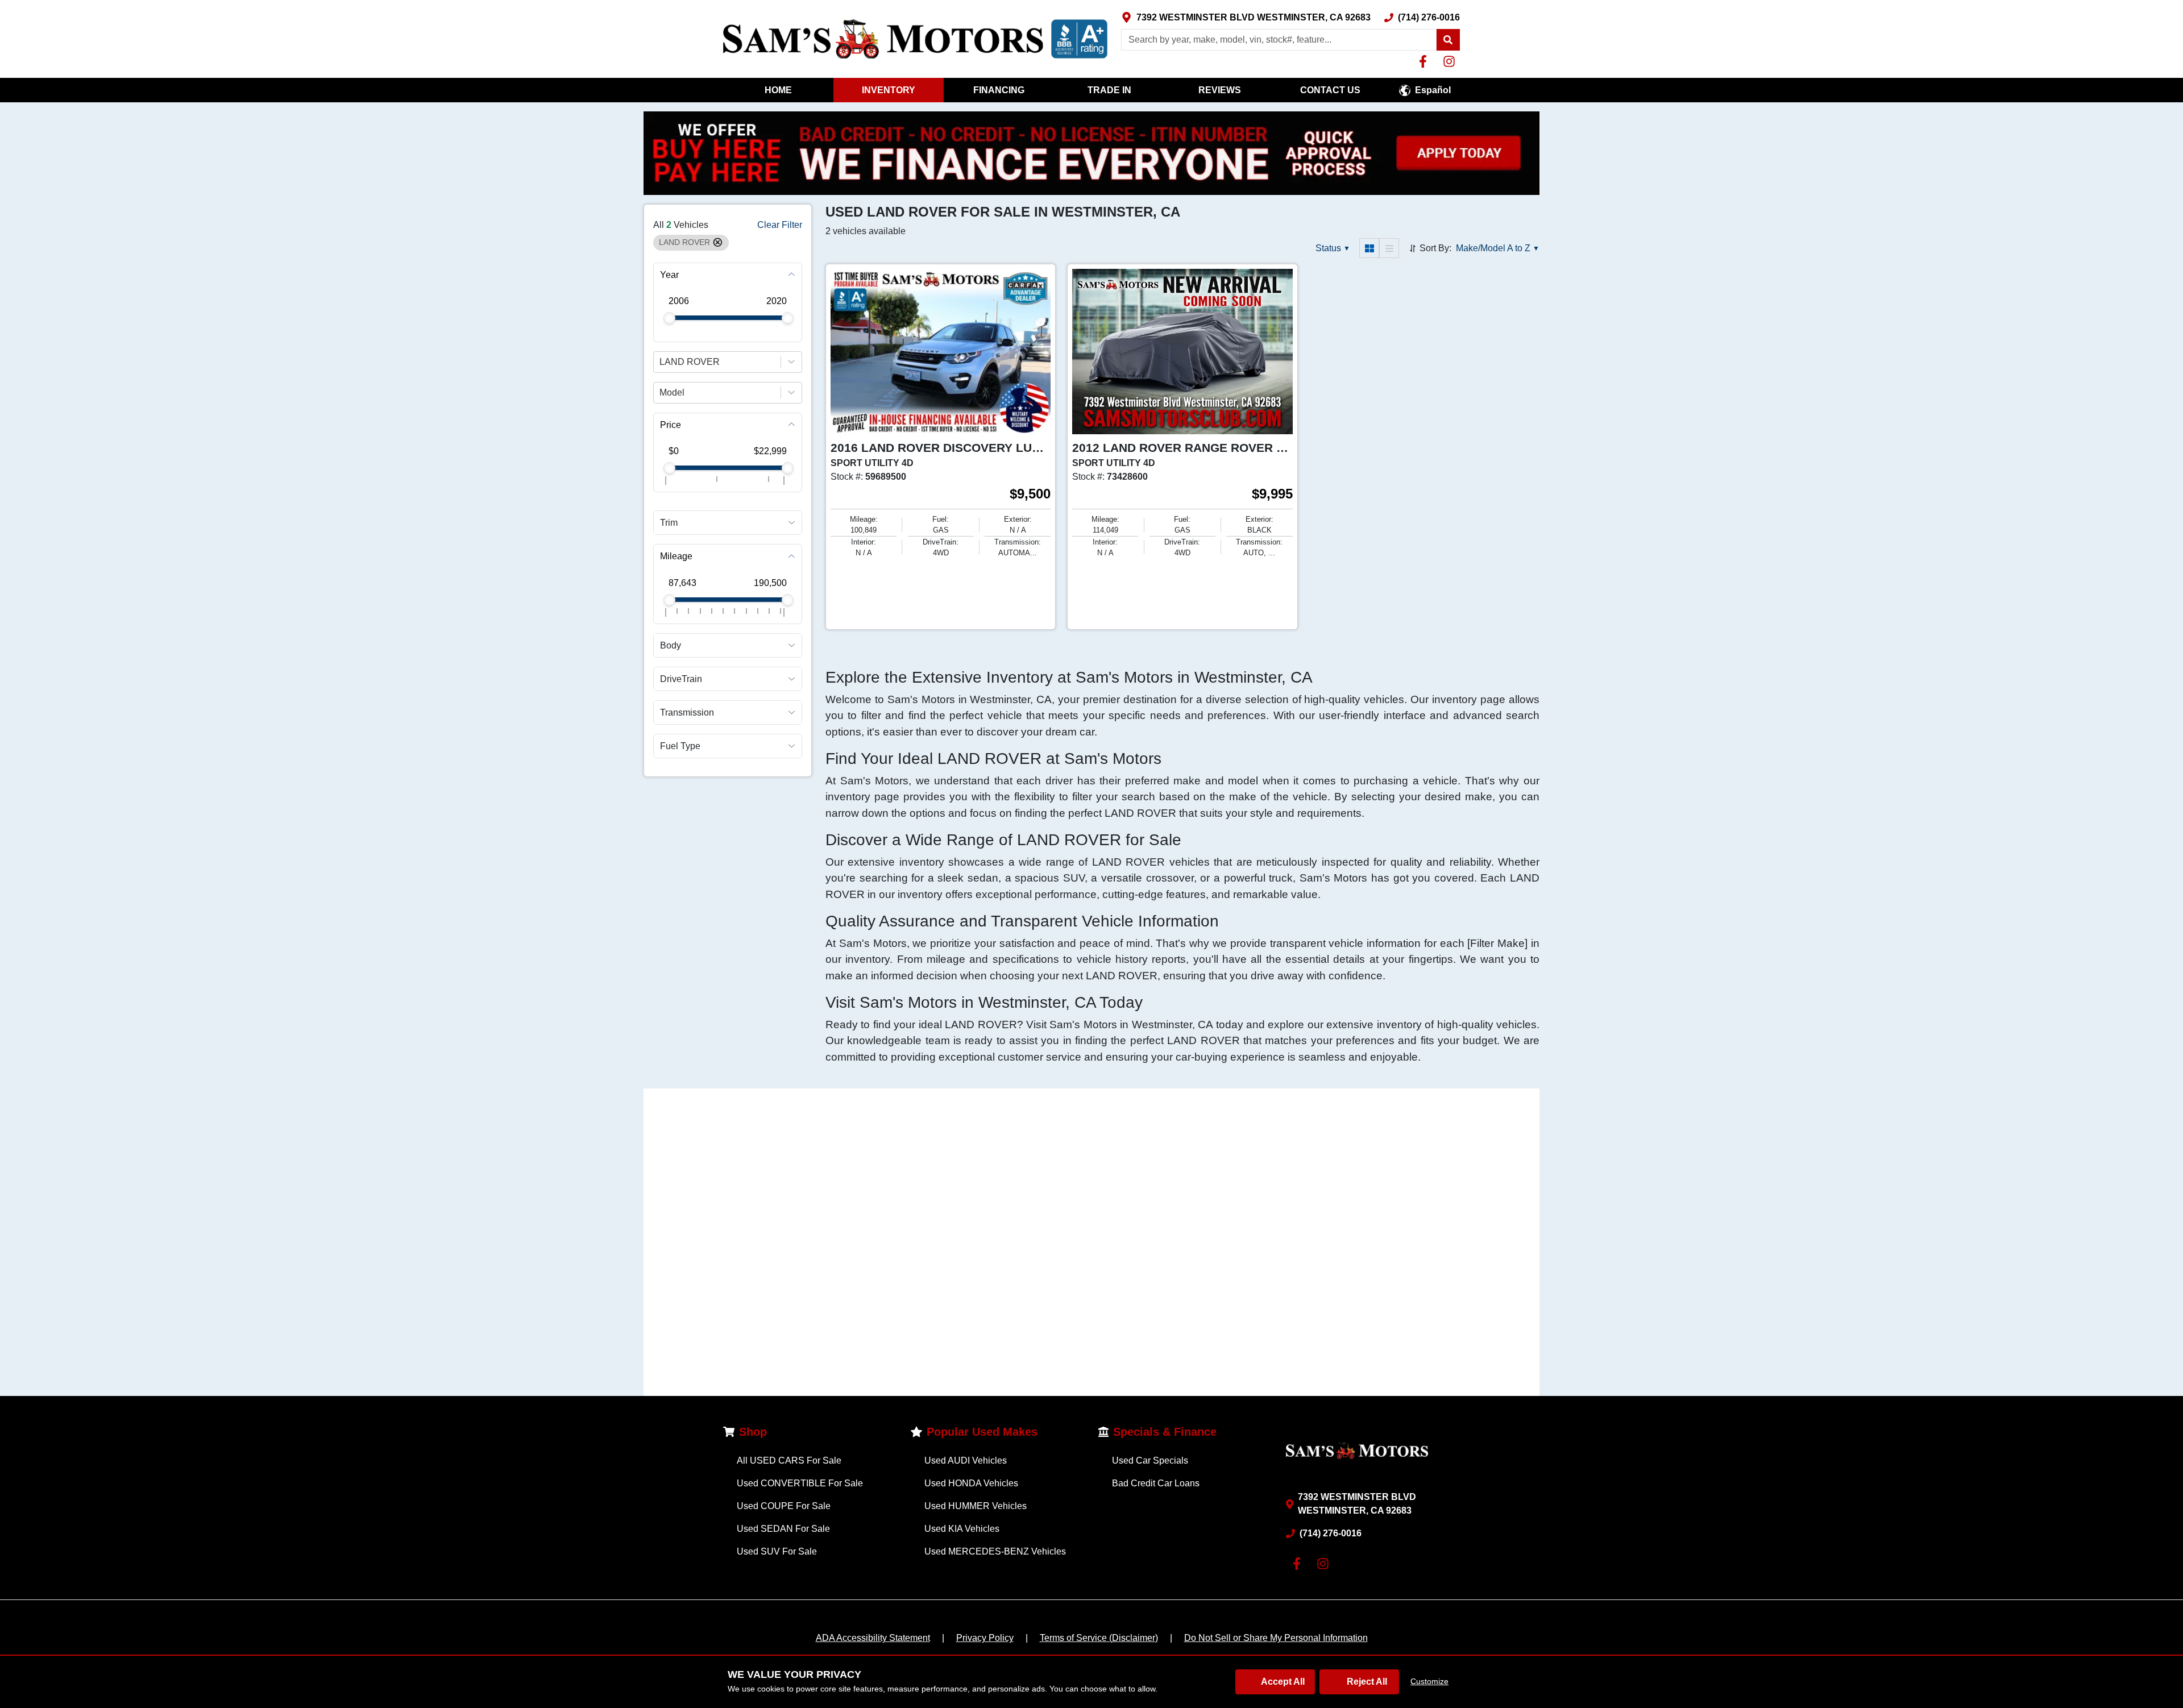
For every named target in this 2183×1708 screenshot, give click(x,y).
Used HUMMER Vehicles (976, 1506)
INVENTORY (889, 90)
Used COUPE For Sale (784, 1506)
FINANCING (999, 90)
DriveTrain (681, 678)
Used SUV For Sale (777, 1551)
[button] (1448, 40)
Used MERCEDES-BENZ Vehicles (995, 1551)
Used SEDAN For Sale (783, 1529)
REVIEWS (1220, 90)
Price (671, 424)
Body (671, 645)
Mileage (676, 556)
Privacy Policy (985, 1638)
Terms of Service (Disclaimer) (1099, 1638)
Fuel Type (680, 745)
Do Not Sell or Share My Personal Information (1276, 1638)
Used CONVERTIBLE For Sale (800, 1483)
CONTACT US (1330, 90)
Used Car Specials (1150, 1460)
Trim (669, 522)
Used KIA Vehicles (962, 1529)
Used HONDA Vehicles (971, 1483)
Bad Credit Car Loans (1156, 1483)
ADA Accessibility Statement (873, 1638)
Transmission (687, 712)
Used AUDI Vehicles (966, 1460)
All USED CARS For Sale (789, 1460)
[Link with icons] (1425, 61)
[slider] (669, 318)
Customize (1429, 1681)
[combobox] (661, 361)
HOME (778, 90)
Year (669, 274)
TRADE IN (1109, 90)
